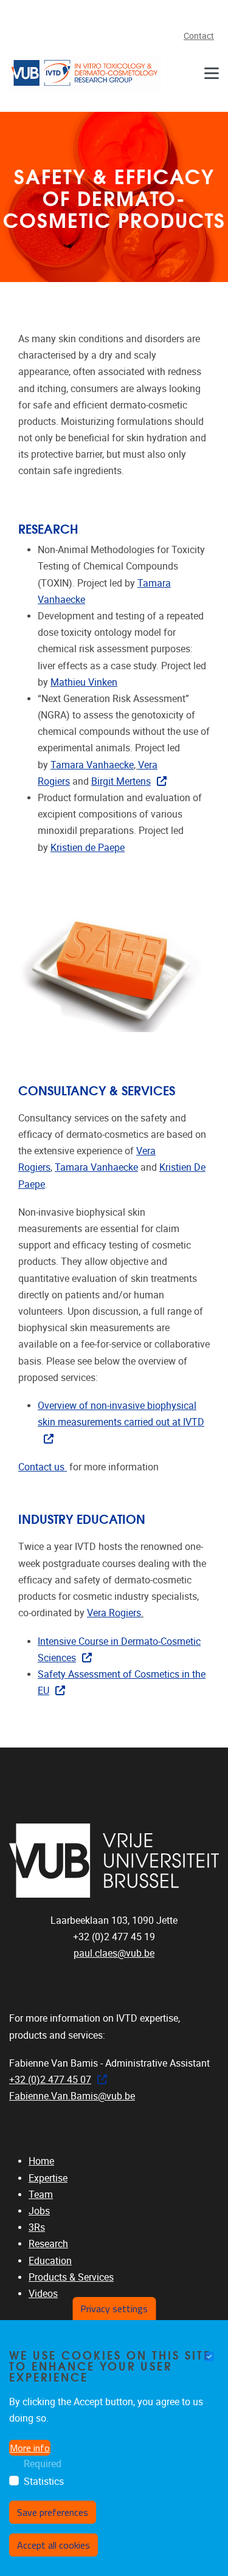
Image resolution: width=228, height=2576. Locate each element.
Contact (199, 36)
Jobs (39, 2211)
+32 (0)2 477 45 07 (50, 2080)
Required (43, 2464)
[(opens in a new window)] (114, 1861)
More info (30, 2448)
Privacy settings (114, 2309)
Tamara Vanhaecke (92, 765)
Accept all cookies (54, 2545)
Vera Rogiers (114, 1613)
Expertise (48, 2178)
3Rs (37, 2227)
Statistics (44, 2481)
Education (50, 2261)
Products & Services (71, 2277)
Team (41, 2195)
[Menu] (212, 73)
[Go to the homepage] (85, 73)
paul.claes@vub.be (114, 1953)
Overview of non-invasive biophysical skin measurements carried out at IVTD (121, 1414)
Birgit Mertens (121, 781)
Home (41, 2161)
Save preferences (53, 2512)
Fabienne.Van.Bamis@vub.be (72, 2096)
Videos (43, 2294)
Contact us (43, 1467)
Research (48, 2244)
